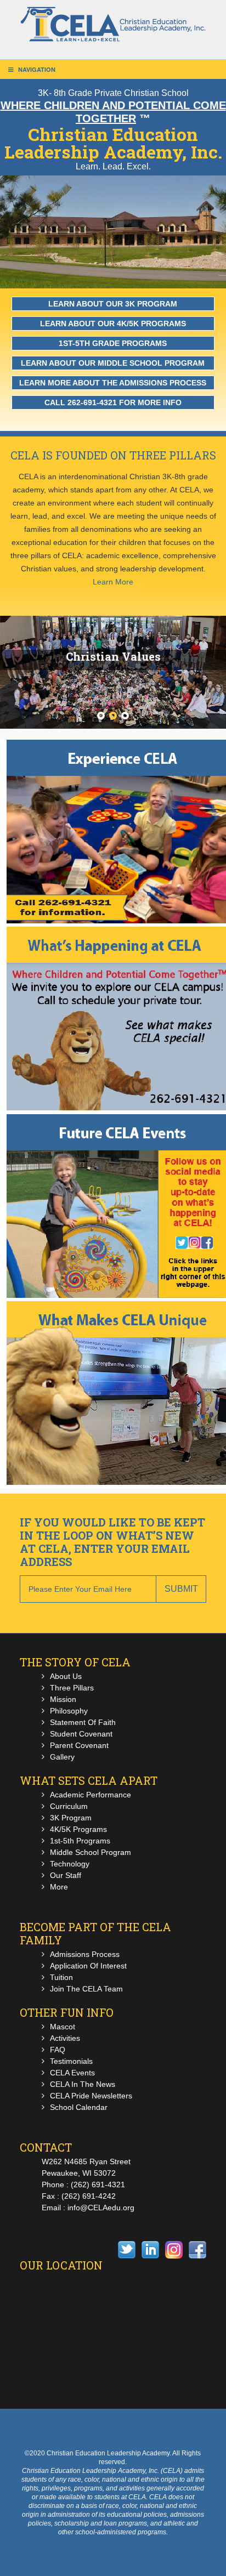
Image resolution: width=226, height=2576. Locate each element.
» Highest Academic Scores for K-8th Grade (120, 1378)
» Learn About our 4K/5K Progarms (120, 1406)
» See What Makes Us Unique (120, 1364)
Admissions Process (85, 1954)
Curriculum (69, 1806)
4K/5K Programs (78, 1829)
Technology (70, 1864)
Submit (181, 1589)
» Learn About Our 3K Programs (120, 1392)
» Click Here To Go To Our (120, 1025)
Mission (63, 1699)
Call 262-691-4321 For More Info (113, 402)
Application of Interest (88, 1966)
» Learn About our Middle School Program (120, 1421)
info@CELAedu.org (101, 2208)
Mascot (63, 2027)
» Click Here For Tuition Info (120, 982)
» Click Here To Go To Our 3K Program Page (120, 1011)
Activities (65, 2038)
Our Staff (66, 1875)
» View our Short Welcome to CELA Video (120, 996)
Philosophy (69, 1711)
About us (66, 1676)
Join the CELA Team (86, 1989)
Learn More (113, 582)
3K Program (71, 1818)
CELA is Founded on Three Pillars (113, 455)
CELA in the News (83, 2084)
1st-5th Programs (80, 1841)
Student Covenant (81, 1734)
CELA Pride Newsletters (91, 2096)
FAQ (58, 2050)
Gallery (62, 1757)
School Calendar (79, 2107)
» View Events (120, 1198)
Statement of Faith (83, 1722)
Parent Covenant (79, 1745)
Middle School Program (91, 1852)
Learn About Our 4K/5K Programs (113, 324)
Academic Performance (91, 1795)
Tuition (61, 1977)
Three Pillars (72, 1688)
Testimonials (71, 2061)
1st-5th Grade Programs (113, 343)
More (59, 1887)
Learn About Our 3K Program (113, 304)
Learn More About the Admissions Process (113, 383)
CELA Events (72, 2073)
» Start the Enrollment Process (120, 808)
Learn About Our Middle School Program (113, 363)
